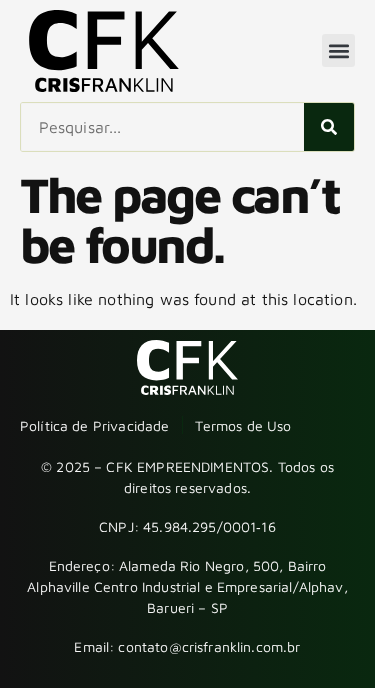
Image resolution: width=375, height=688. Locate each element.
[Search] (329, 127)
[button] (338, 50)
